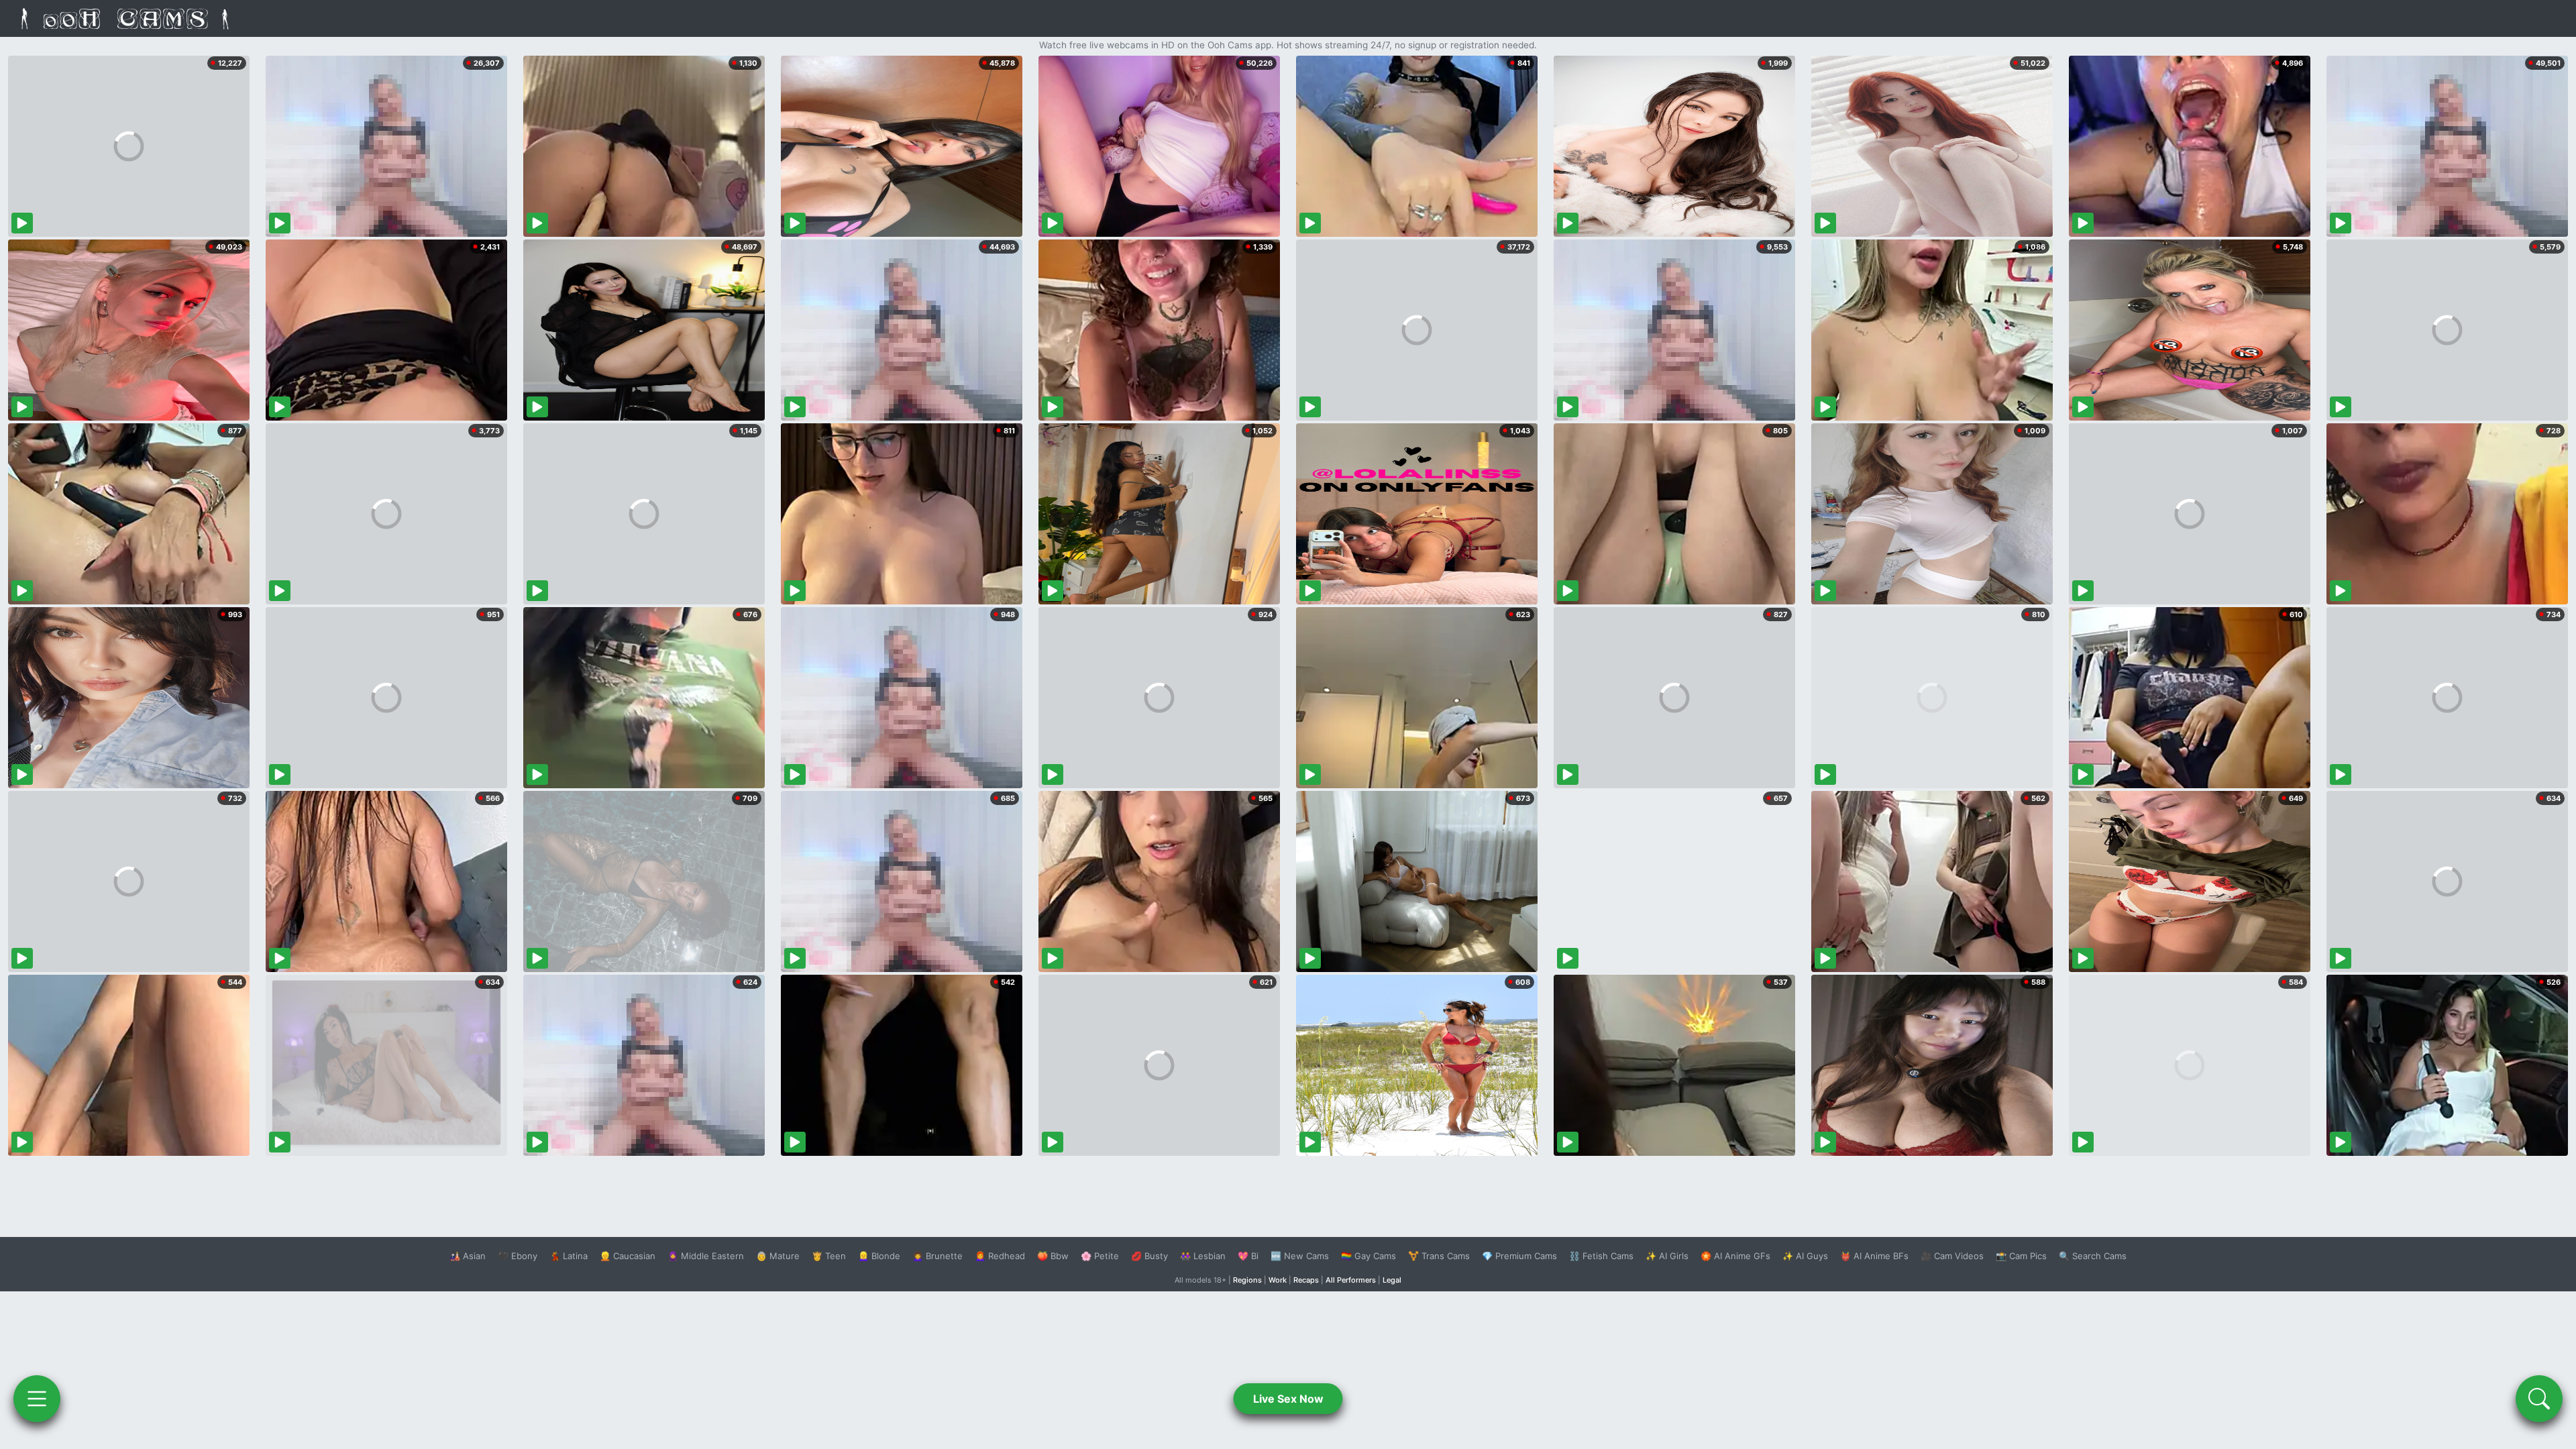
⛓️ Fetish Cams (1601, 1256)
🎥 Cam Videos (1952, 1256)
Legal (1392, 1280)
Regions (1247, 1280)
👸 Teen (829, 1256)
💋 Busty (1149, 1256)
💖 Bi (1248, 1256)
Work (1278, 1280)
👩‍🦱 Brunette (937, 1256)
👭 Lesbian (1203, 1256)
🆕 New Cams (1300, 1256)
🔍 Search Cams (2093, 1256)
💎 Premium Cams (1519, 1256)
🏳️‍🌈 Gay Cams (1368, 1256)
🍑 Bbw (1053, 1256)
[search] (2539, 1399)
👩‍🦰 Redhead (1000, 1256)
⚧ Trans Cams (1439, 1256)
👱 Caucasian (628, 1256)
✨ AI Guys (1805, 1256)
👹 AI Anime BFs (1874, 1256)
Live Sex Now (1288, 1399)
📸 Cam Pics (2021, 1256)
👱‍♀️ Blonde (879, 1256)
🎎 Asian (468, 1256)
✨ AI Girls (1667, 1256)
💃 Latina (569, 1256)
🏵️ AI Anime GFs (1735, 1256)
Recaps (1306, 1280)
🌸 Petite (1100, 1256)
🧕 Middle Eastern (706, 1256)
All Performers (1351, 1280)
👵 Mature (778, 1256)
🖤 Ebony (518, 1256)
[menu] (37, 1399)
